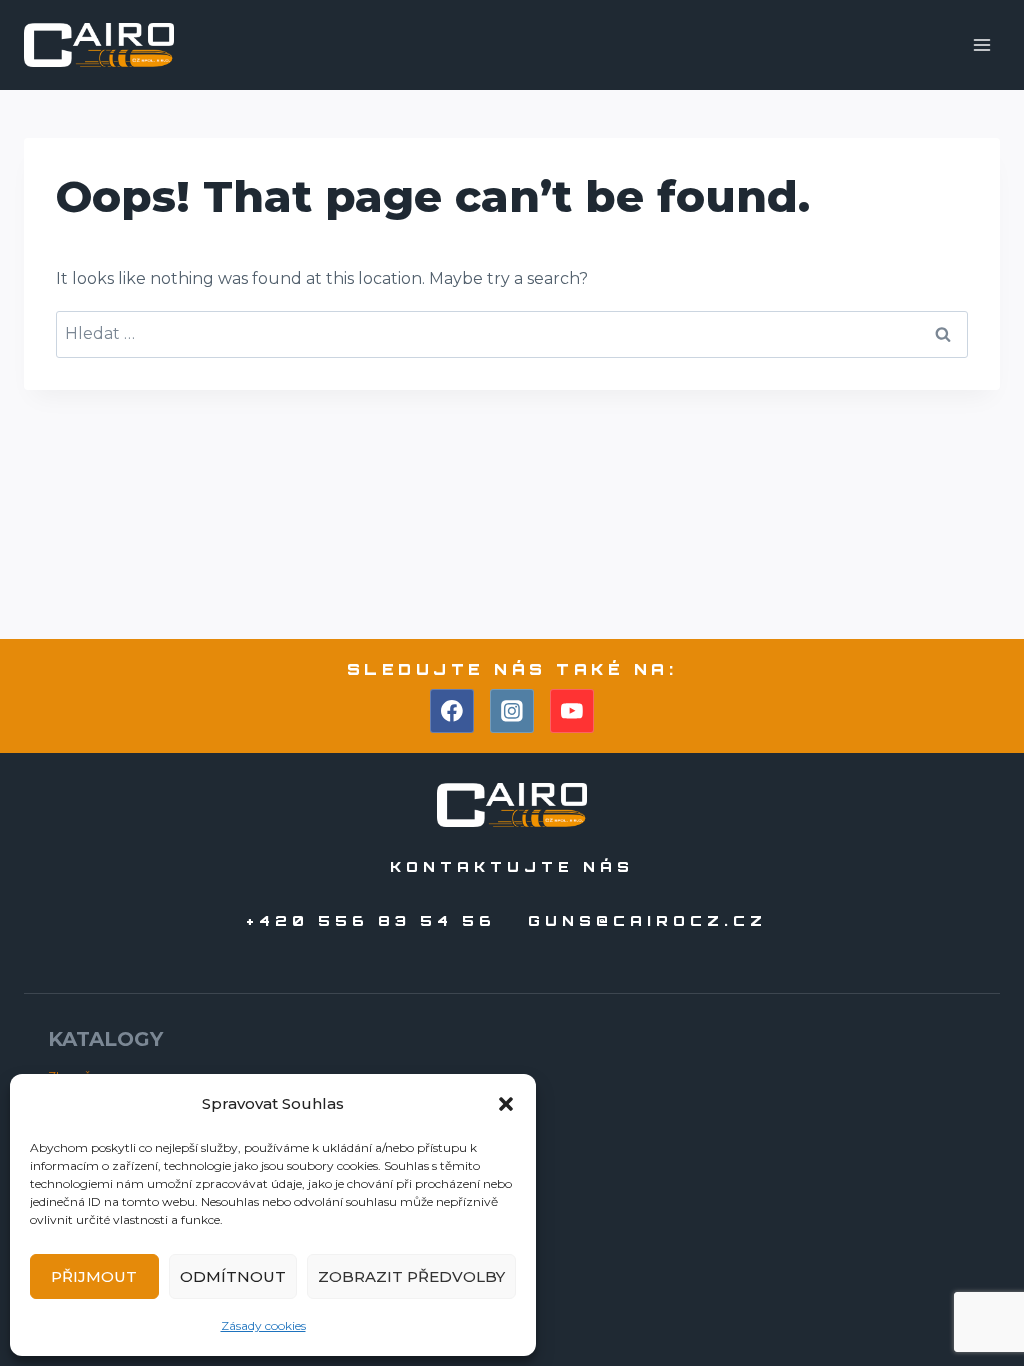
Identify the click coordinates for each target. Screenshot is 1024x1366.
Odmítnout (233, 1276)
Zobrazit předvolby (411, 1276)
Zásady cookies (263, 1325)
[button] (506, 1104)
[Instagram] (512, 711)
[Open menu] (981, 44)
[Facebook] (452, 711)
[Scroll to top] (972, 1294)
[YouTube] (572, 711)
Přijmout (94, 1276)
